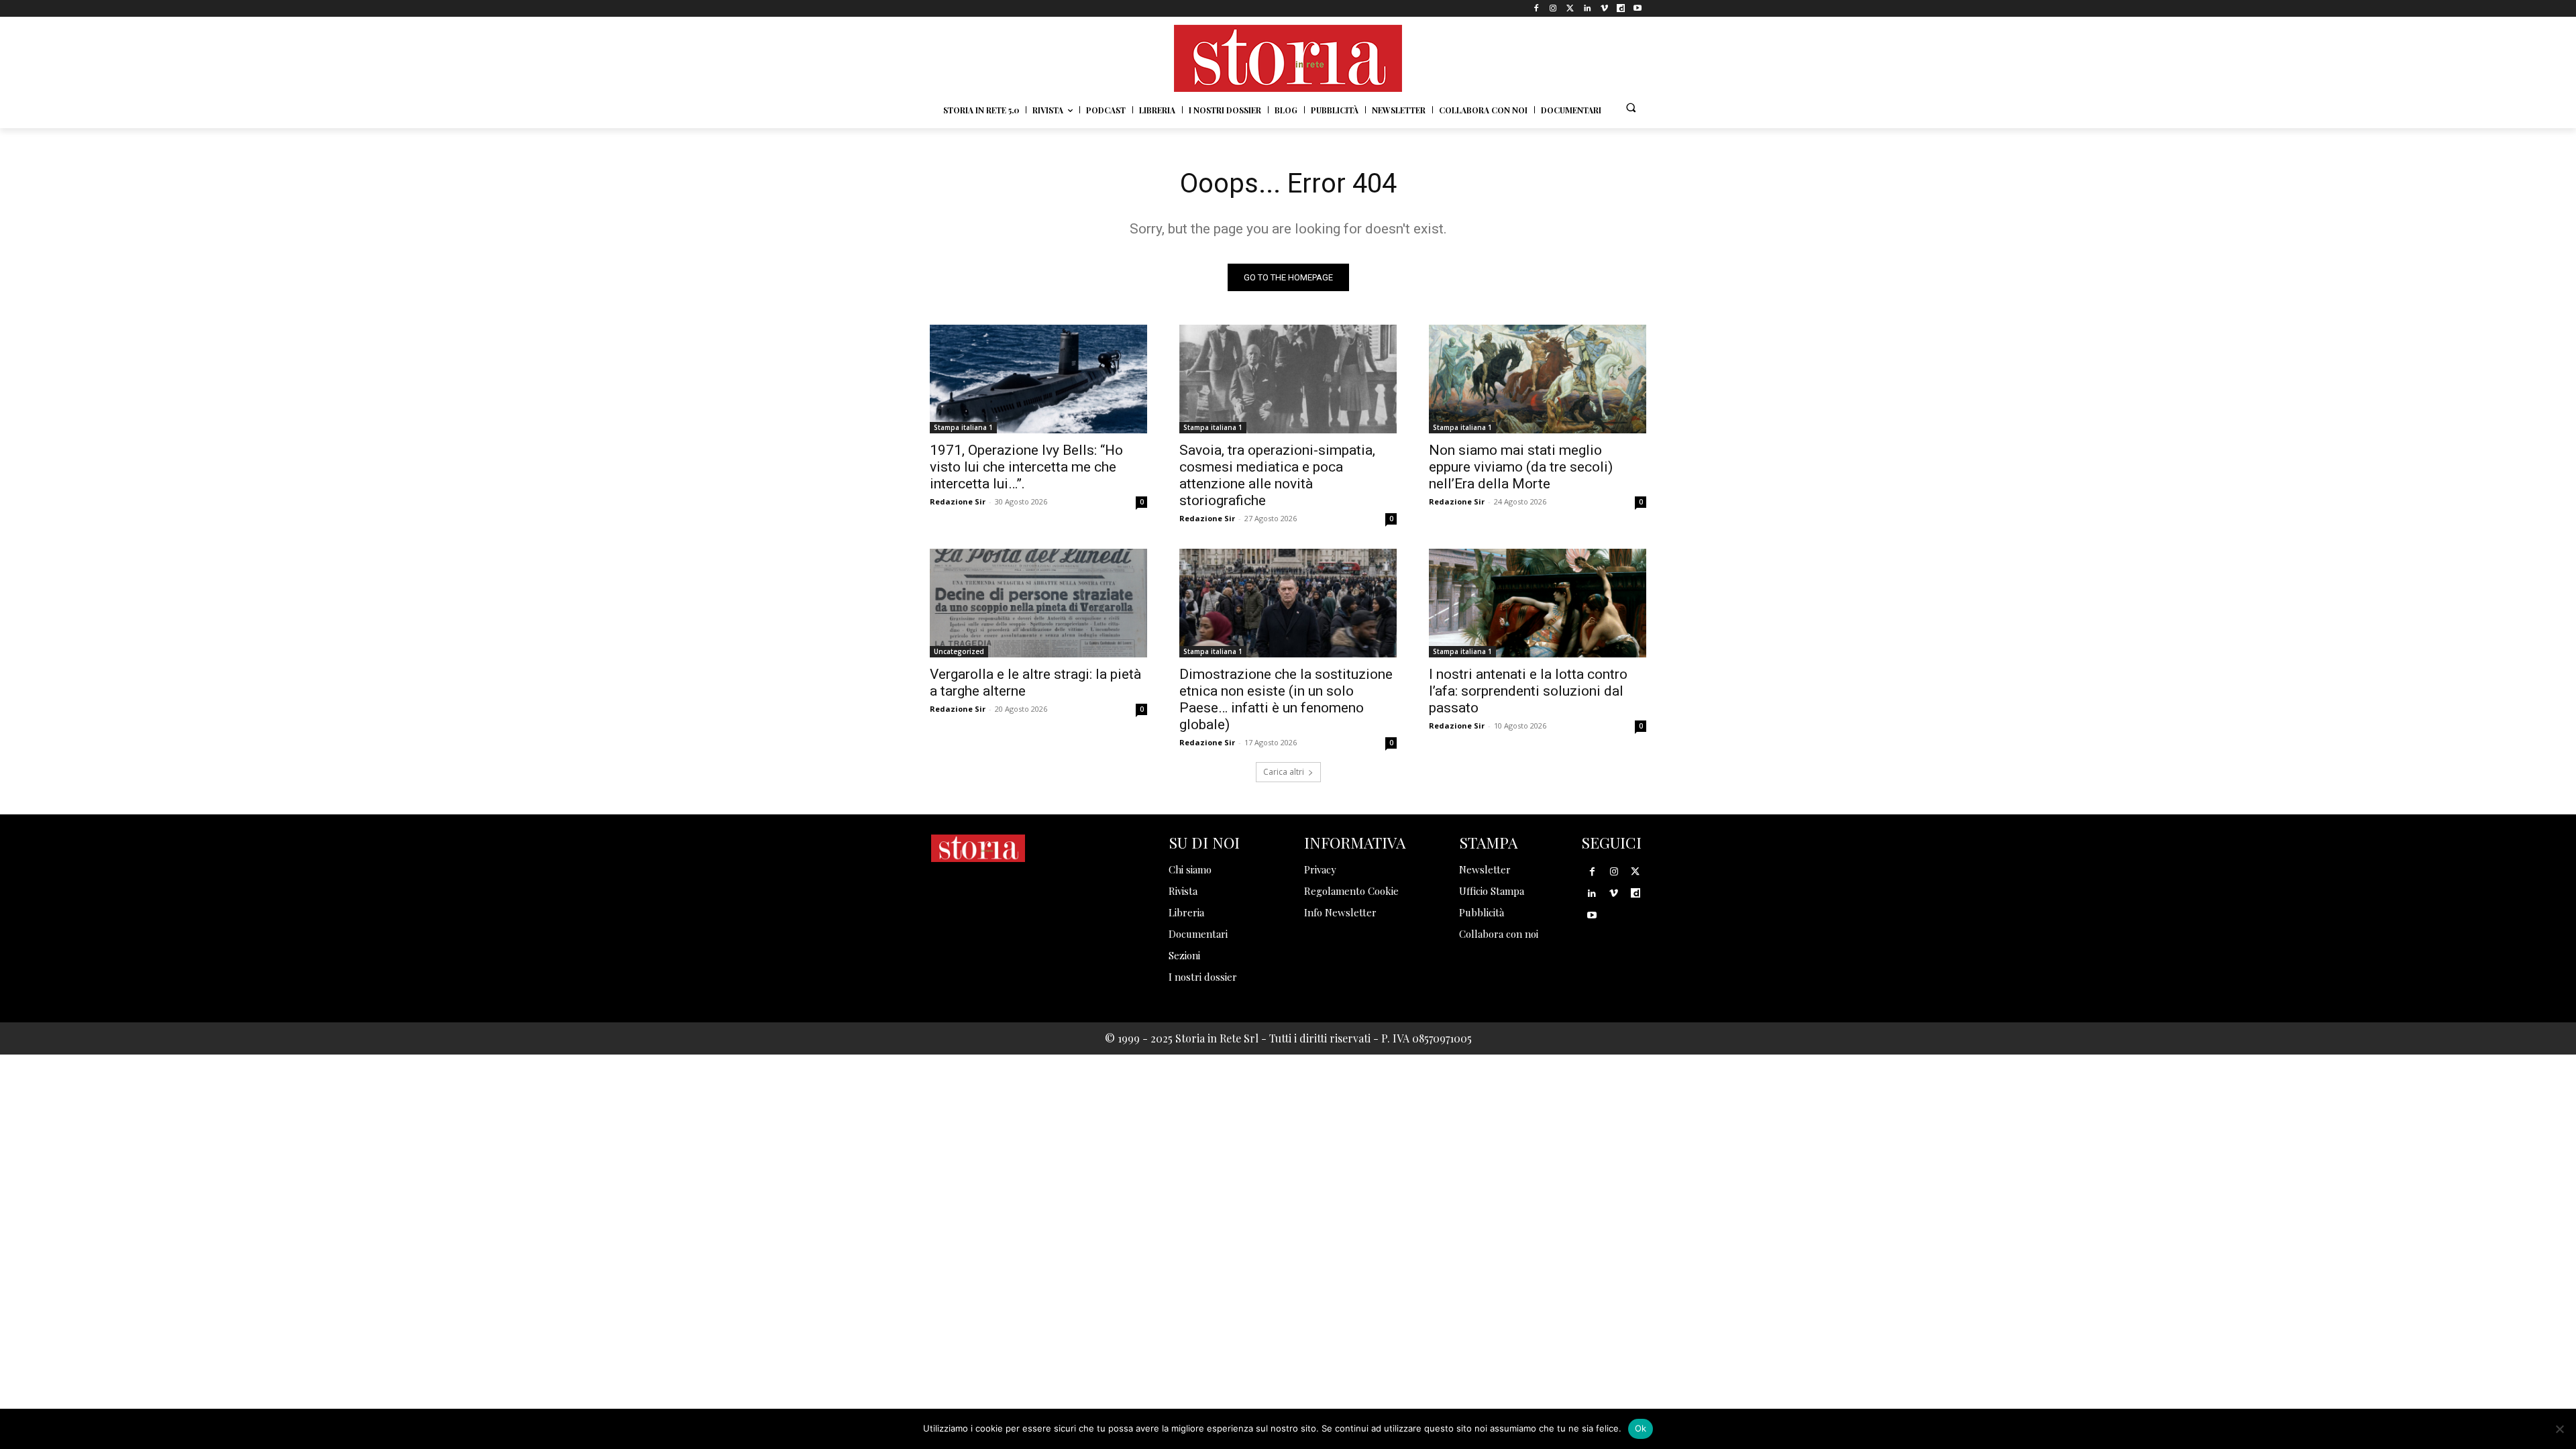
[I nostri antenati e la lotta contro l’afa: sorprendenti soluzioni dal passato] (1538, 603)
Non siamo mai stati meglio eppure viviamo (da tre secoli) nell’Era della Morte (1521, 467)
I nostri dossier (1203, 977)
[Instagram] (1553, 8)
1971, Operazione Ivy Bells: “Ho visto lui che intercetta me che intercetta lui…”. (1026, 467)
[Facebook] (1537, 8)
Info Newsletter (1340, 912)
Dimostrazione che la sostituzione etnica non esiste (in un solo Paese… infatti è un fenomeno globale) (1286, 699)
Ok (1641, 1428)
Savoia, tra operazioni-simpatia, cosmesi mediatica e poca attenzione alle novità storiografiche (1277, 475)
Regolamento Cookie (1351, 891)
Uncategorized (959, 651)
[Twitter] (1570, 8)
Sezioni (1184, 955)
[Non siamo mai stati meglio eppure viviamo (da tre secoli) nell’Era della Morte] (1538, 379)
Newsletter (1485, 869)
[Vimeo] (1604, 8)
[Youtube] (1638, 8)
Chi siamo (1190, 869)
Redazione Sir (958, 501)
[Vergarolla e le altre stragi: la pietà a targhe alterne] (1038, 603)
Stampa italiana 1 (963, 427)
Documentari (1198, 934)
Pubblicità (1482, 912)
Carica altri (1284, 772)
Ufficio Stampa (1492, 891)
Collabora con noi (1499, 934)
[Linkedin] (1587, 8)
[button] (1631, 107)
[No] (2559, 1429)
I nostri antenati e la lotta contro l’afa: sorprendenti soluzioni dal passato (1528, 691)
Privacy (1320, 869)
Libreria (1186, 912)
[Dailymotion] (1621, 8)
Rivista (1183, 891)
